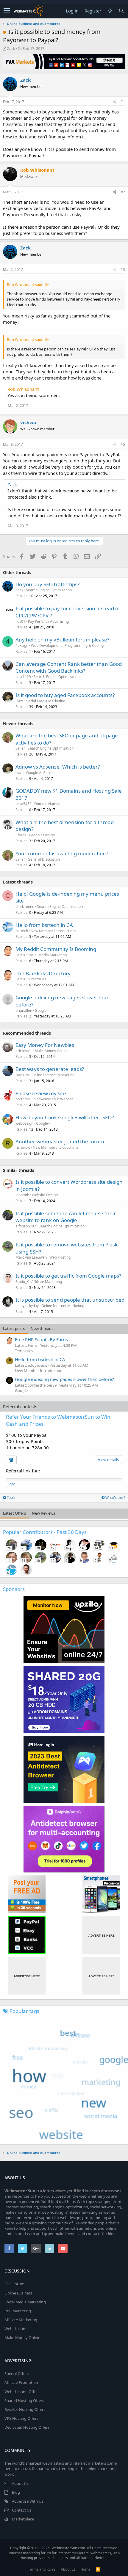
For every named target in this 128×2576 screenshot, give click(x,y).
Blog (16, 2492)
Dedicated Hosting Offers (27, 2427)
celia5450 (24, 804)
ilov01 (20, 621)
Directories (37, 979)
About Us (20, 2483)
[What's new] (110, 11)
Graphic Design (42, 835)
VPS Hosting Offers (21, 2418)
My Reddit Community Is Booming (56, 949)
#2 (123, 192)
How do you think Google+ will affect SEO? (65, 1117)
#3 (123, 270)
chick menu (25, 907)
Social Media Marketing (46, 701)
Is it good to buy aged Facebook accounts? (65, 695)
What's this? (115, 1498)
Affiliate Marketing (47, 1282)
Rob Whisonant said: (25, 285)
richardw (23, 1147)
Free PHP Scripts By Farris (41, 1339)
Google (41, 1010)
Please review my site (41, 1093)
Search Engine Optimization (49, 590)
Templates (24, 1351)
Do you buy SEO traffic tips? (47, 584)
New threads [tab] (42, 1328)
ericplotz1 (24, 1051)
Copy (11, 1484)
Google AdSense (40, 773)
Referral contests (20, 1406)
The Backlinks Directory (43, 973)
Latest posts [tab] (14, 1328)
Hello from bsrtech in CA (44, 925)
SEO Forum (14, 2284)
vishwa (28, 422)
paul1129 (23, 677)
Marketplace (23, 2519)
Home (85, 2569)
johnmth (22, 1195)
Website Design (45, 1195)
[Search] (121, 11)
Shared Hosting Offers (24, 2400)
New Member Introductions (53, 931)
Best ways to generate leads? (50, 1069)
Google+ (43, 1123)
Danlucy (22, 1075)
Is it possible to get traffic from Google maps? (68, 1276)
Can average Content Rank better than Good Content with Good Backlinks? (69, 667)
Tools (11, 1498)
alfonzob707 (26, 1226)
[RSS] (98, 2569)
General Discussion (44, 859)
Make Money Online (51, 1051)
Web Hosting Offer (21, 2392)
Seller (20, 748)
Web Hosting (60, 1257)
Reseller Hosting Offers (25, 2409)
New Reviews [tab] (43, 1513)
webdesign (24, 1123)
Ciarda (21, 835)
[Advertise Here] (101, 1935)
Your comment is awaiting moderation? (62, 853)
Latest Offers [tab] (14, 1513)
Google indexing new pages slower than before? (64, 1379)
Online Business (18, 2293)
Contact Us (22, 2510)
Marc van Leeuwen (31, 1257)
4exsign (22, 645)
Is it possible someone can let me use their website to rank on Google (66, 1217)
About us (68, 2569)
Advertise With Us (28, 2501)
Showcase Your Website (54, 1099)
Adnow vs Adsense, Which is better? (58, 767)
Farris (20, 955)
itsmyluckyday (27, 1306)
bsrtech (22, 931)
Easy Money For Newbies (45, 1045)
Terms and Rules (42, 2569)
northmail (24, 1099)
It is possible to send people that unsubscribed (70, 1300)
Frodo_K (22, 1282)
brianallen (24, 1010)
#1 (123, 102)
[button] (7, 11)
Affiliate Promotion (21, 2382)
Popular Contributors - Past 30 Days (45, 1532)
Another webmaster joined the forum (60, 1141)
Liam (19, 701)
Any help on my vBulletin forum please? (62, 640)
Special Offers (17, 2373)
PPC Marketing (18, 2311)
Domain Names (47, 804)
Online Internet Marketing (53, 1075)
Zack (11, 48)
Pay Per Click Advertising (48, 621)
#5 (123, 444)
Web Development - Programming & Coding (67, 645)
